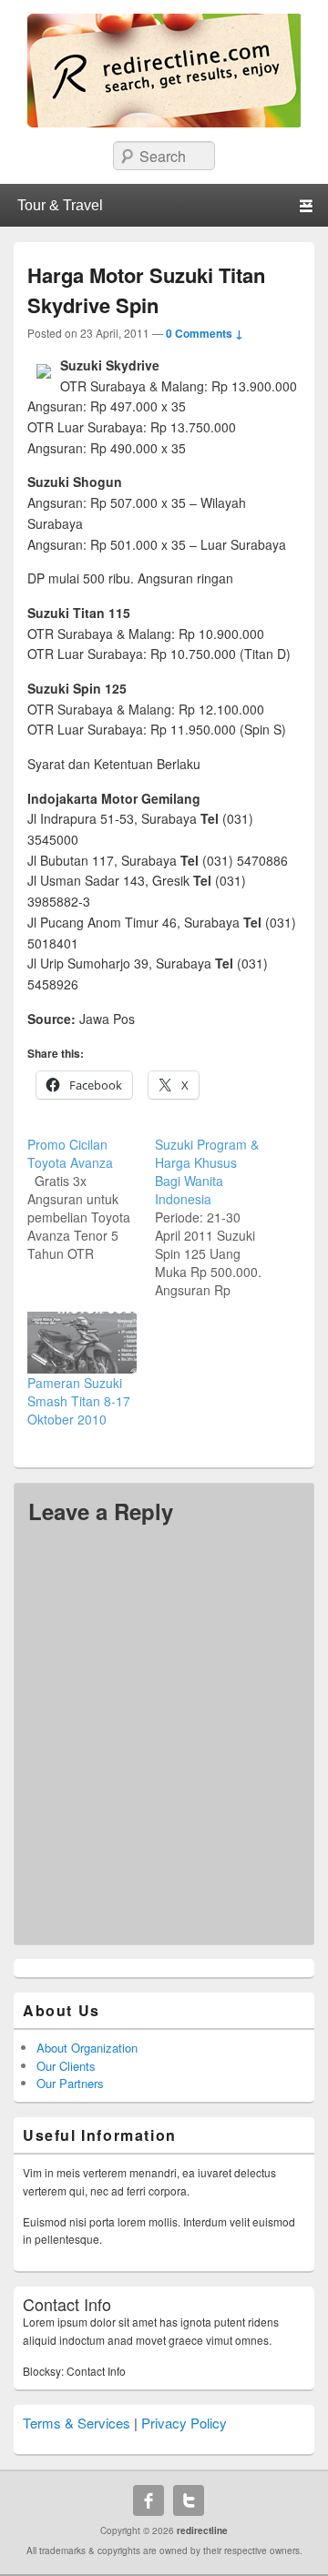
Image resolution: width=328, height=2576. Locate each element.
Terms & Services (77, 2423)
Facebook (149, 2500)
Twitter (189, 2500)
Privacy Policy (184, 2423)
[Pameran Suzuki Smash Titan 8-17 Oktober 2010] (82, 1343)
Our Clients (66, 2066)
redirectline (202, 2530)
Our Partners (70, 2083)
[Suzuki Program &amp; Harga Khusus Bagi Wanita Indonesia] (219, 1217)
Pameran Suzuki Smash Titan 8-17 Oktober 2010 (79, 1401)
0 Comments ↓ (205, 333)
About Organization (87, 2048)
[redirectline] (164, 122)
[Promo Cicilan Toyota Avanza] (91, 1199)
